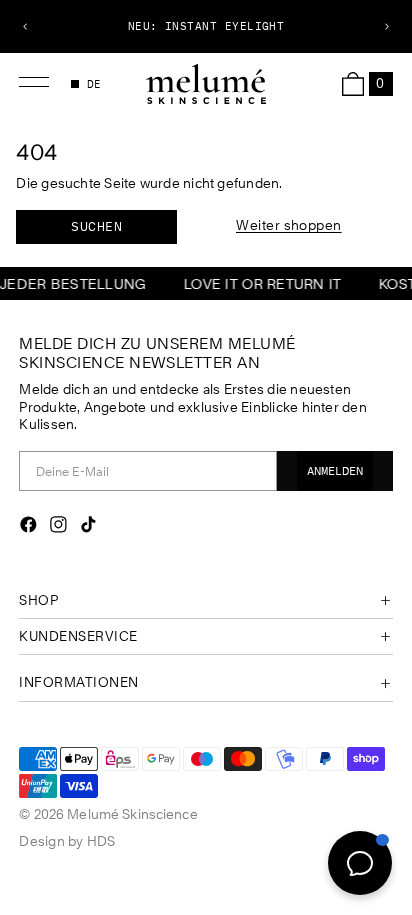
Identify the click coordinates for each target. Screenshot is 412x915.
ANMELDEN (335, 471)
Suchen (96, 226)
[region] (206, 26)
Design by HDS (67, 841)
